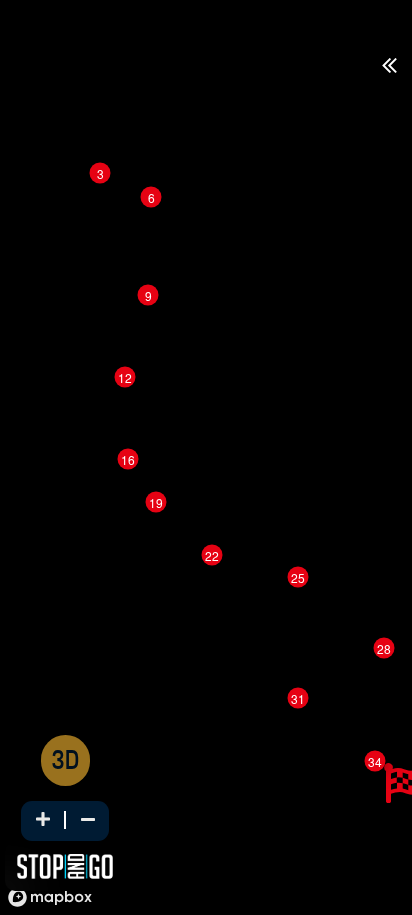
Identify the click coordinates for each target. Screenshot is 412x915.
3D (65, 762)
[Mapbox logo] (50, 897)
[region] (206, 479)
